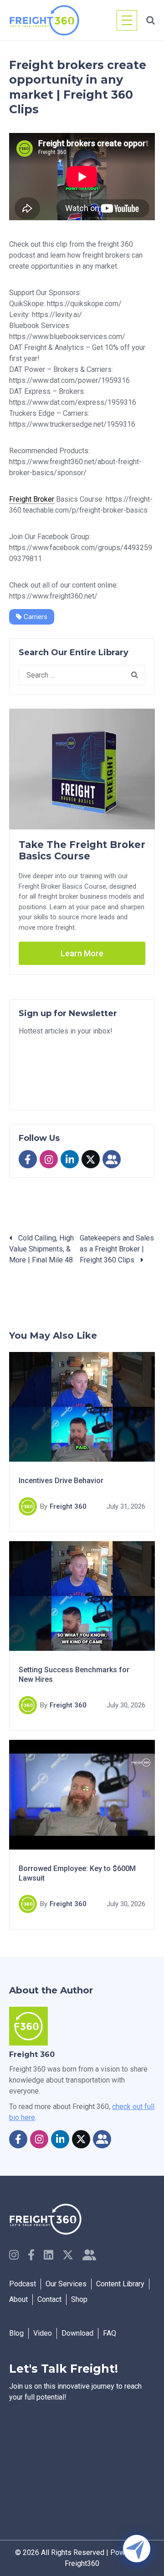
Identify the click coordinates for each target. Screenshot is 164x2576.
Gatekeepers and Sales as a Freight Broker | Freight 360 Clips (117, 1249)
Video (43, 2333)
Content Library (120, 2284)
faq (110, 2333)
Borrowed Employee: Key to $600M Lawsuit (77, 1874)
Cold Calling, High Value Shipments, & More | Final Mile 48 (41, 1249)
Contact (49, 2299)
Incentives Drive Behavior (61, 1481)
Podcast (23, 2284)
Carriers (35, 617)
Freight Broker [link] (32, 499)
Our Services (66, 2284)
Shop (79, 2299)
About (18, 2299)
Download (77, 2333)
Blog (16, 2333)
